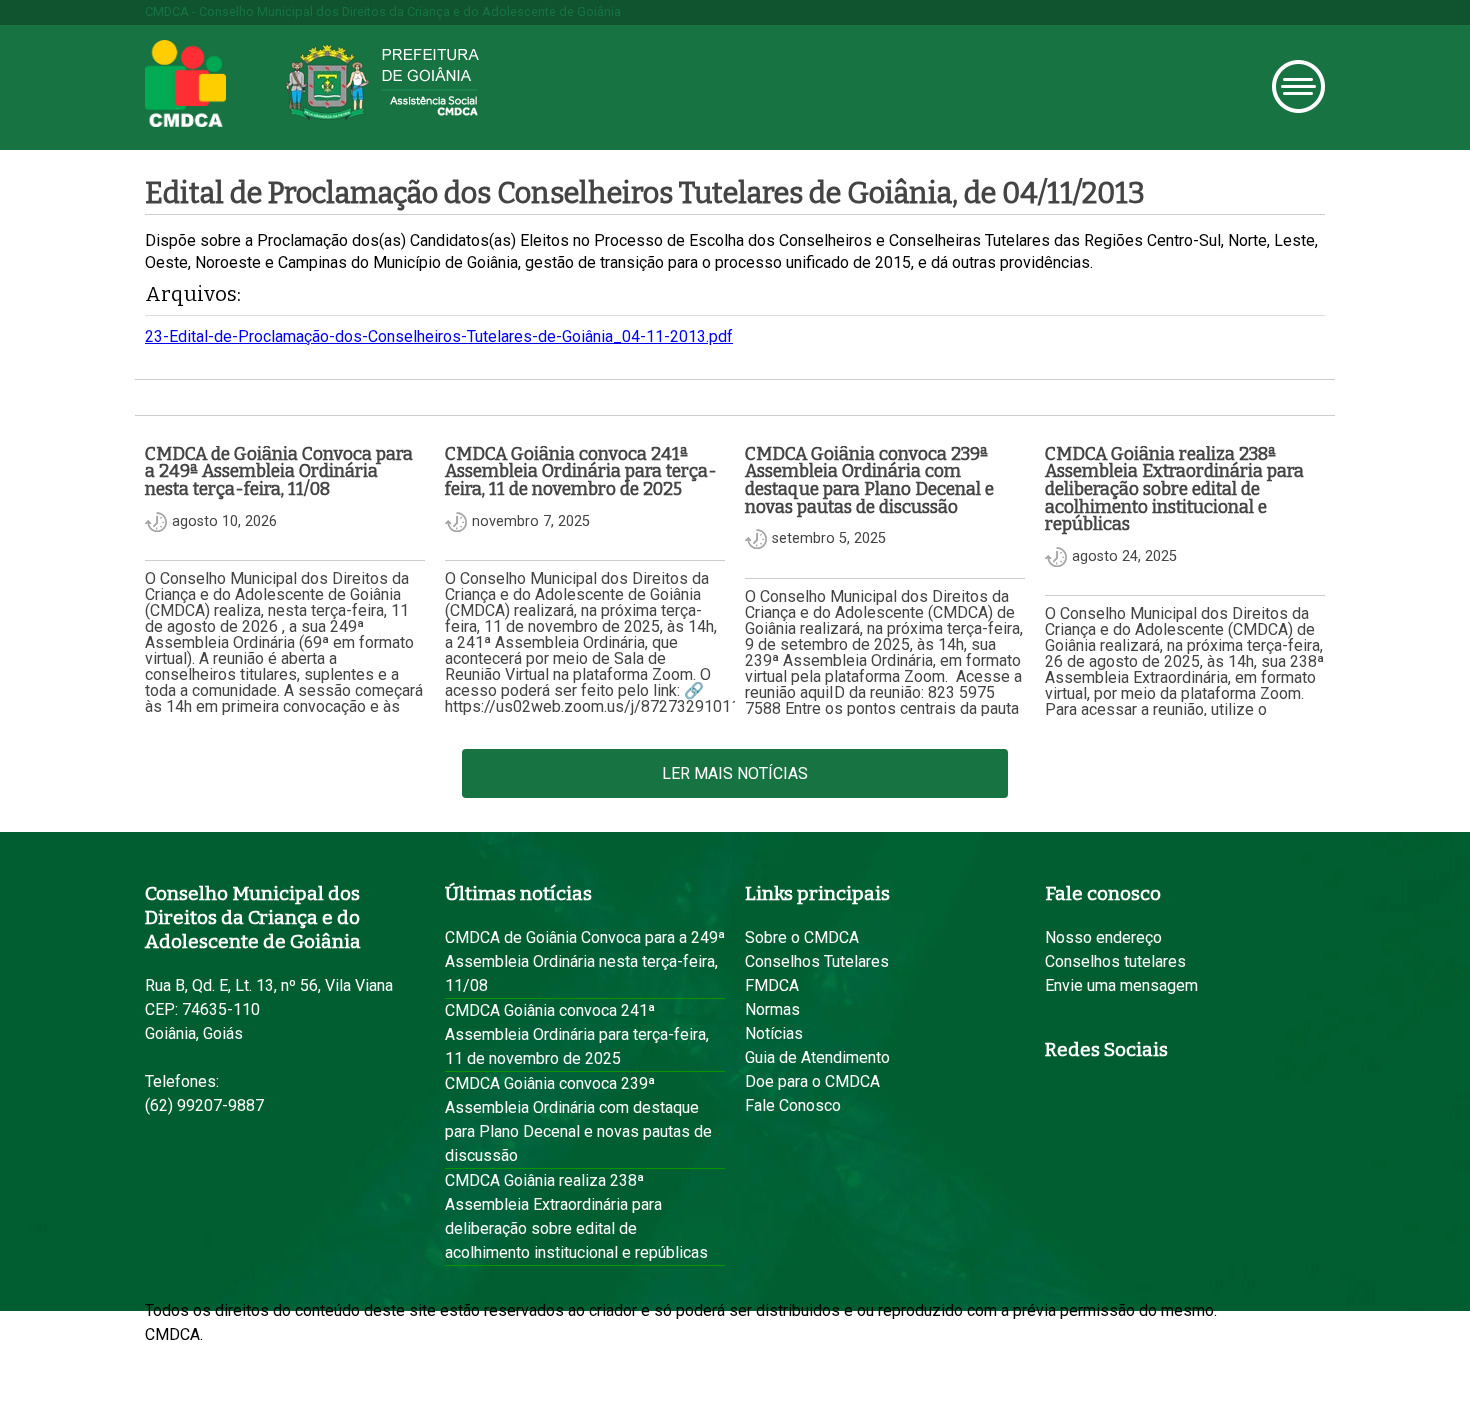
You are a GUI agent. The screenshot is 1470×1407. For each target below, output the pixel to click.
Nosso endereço (1103, 937)
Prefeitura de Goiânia (382, 82)
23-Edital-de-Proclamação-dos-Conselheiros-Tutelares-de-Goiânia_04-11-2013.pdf (439, 336)
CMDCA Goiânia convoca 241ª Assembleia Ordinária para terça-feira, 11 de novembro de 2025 (577, 1034)
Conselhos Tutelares (817, 961)
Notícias (774, 1033)
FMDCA (772, 985)
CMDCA (185, 84)
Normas (772, 1009)
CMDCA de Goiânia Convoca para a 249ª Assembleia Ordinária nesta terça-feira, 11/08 (585, 961)
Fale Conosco (793, 1105)
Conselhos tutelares (1115, 961)
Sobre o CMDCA (802, 937)
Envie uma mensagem (1121, 985)
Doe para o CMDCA (812, 1081)
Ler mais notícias (735, 773)
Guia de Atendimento (817, 1057)
